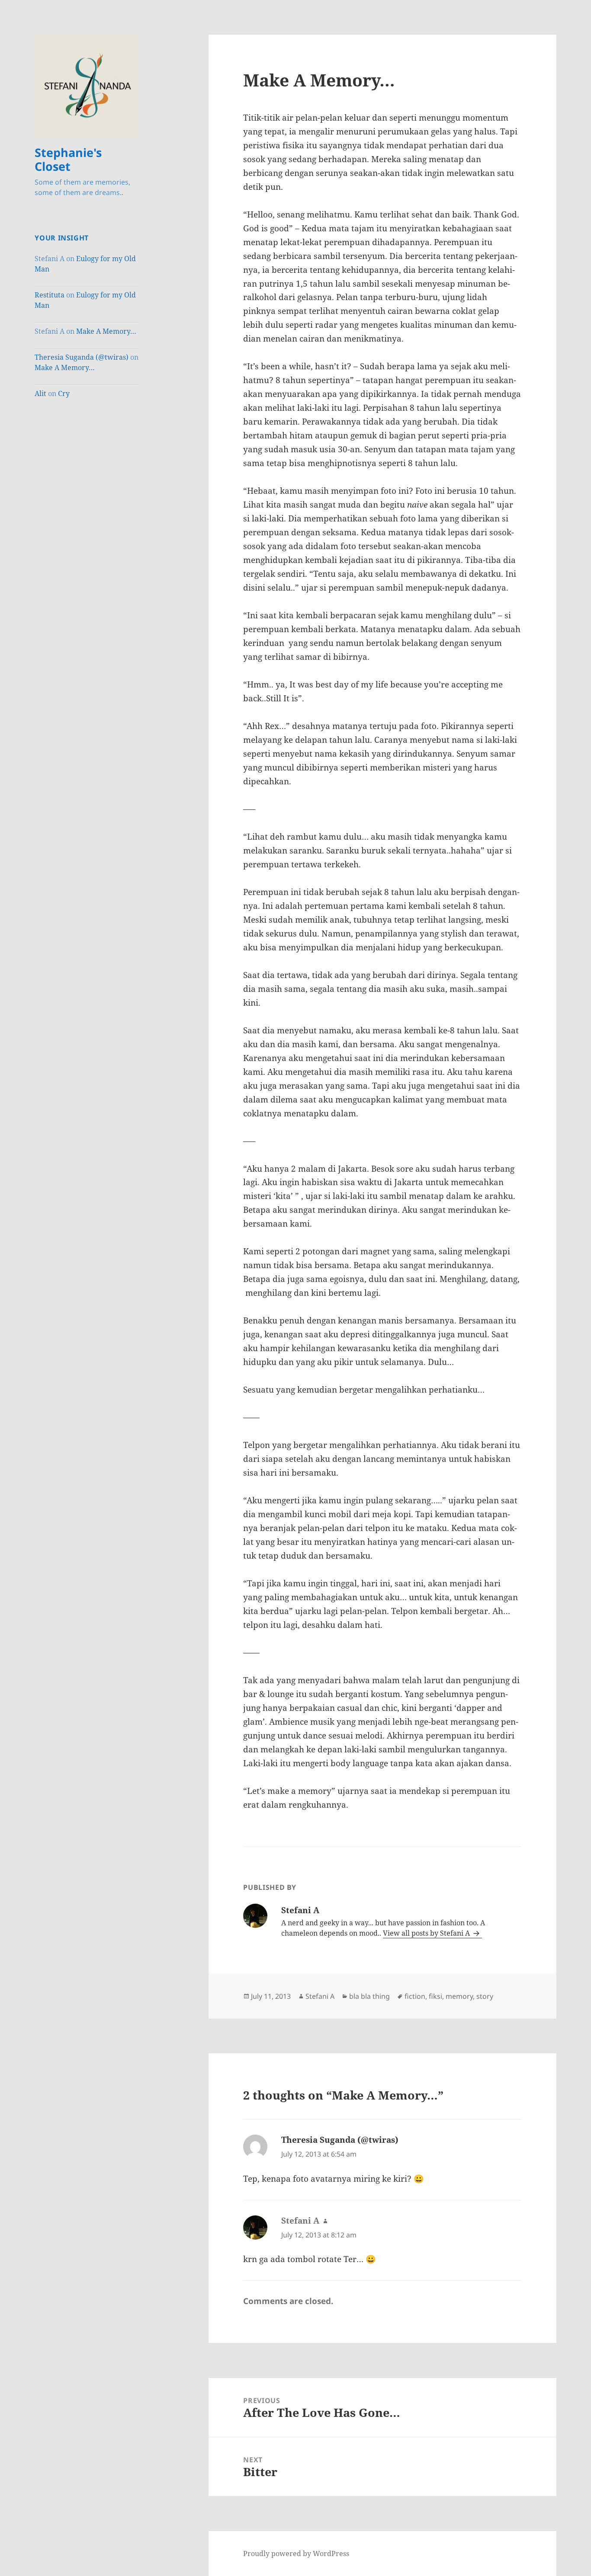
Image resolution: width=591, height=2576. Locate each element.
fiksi (435, 1996)
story (485, 1996)
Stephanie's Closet (68, 159)
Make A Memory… (106, 331)
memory (459, 1996)
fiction (415, 1996)
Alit (40, 393)
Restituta (50, 295)
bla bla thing (369, 1996)
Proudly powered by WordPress (296, 2554)
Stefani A (320, 1996)
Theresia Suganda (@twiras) (82, 357)
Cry (64, 393)
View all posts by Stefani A (427, 1933)
